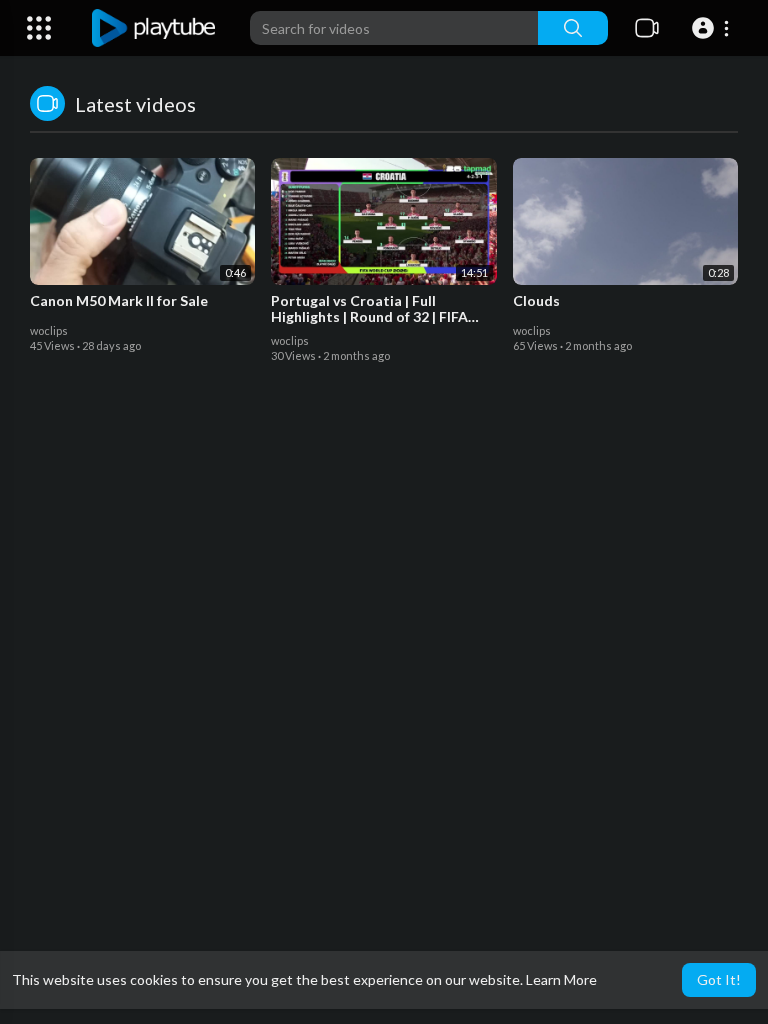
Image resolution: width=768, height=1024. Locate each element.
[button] (713, 28)
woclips (49, 330)
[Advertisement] (384, 589)
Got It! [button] (719, 979)
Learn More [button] (561, 979)
